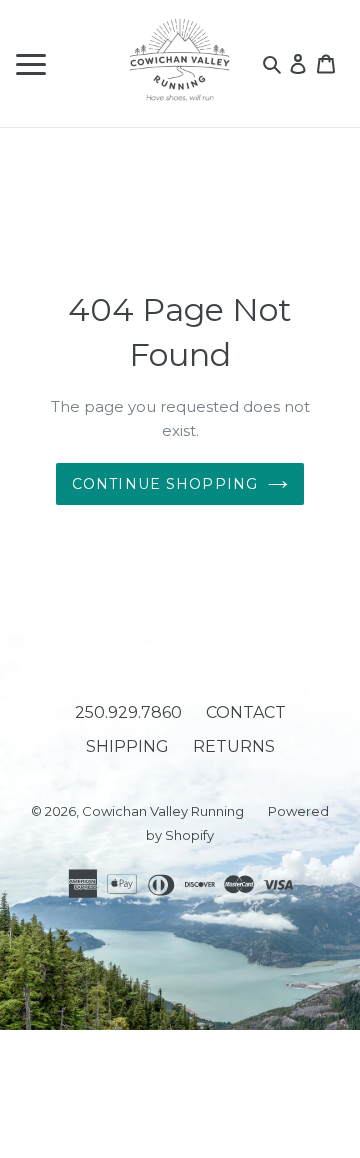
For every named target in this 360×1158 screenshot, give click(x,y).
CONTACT (246, 712)
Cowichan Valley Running (163, 811)
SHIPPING (127, 746)
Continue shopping (165, 484)
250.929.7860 (128, 712)
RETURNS (234, 746)
